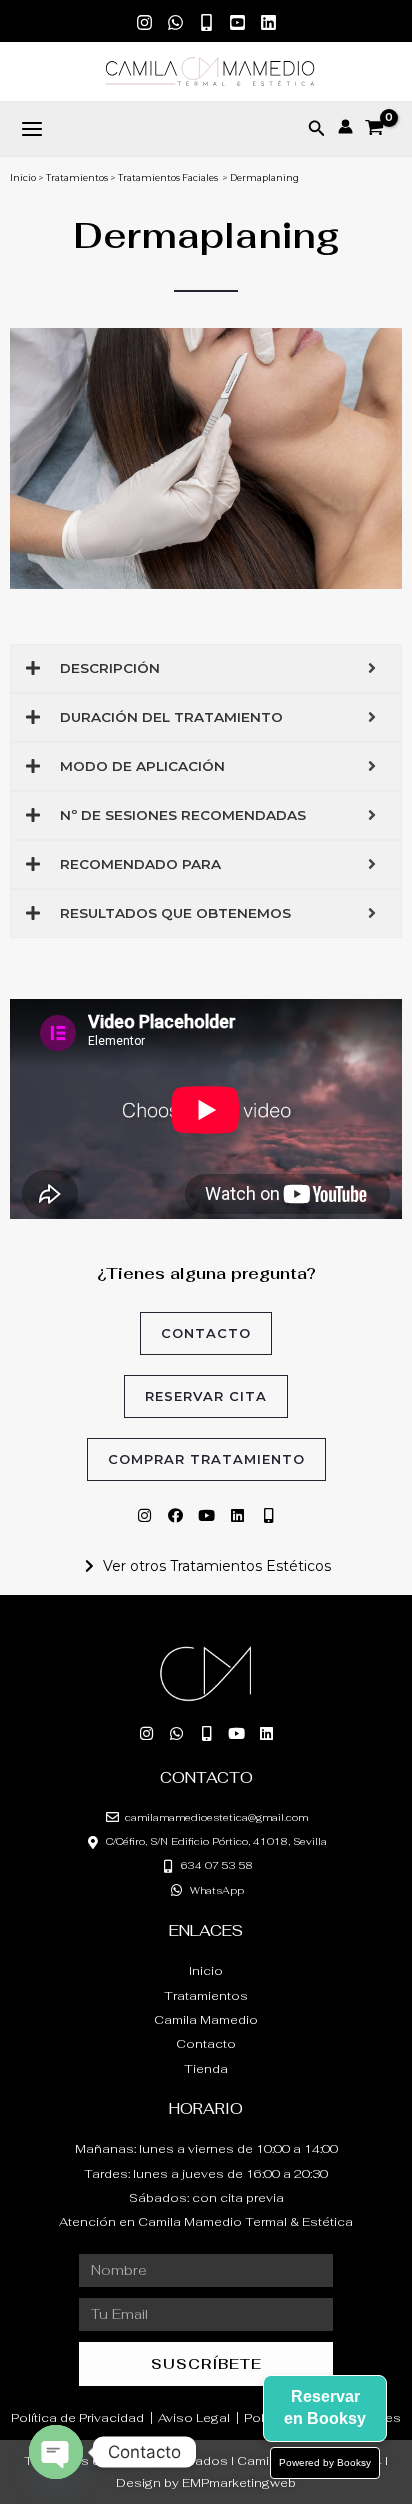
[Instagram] (144, 22)
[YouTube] (237, 22)
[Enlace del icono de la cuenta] (345, 126)
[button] (317, 129)
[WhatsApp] (175, 22)
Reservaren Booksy (325, 2407)
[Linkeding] (268, 22)
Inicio (23, 177)
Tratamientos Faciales (168, 177)
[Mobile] (206, 22)
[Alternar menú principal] (32, 129)
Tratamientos (77, 177)
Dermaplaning (264, 177)
